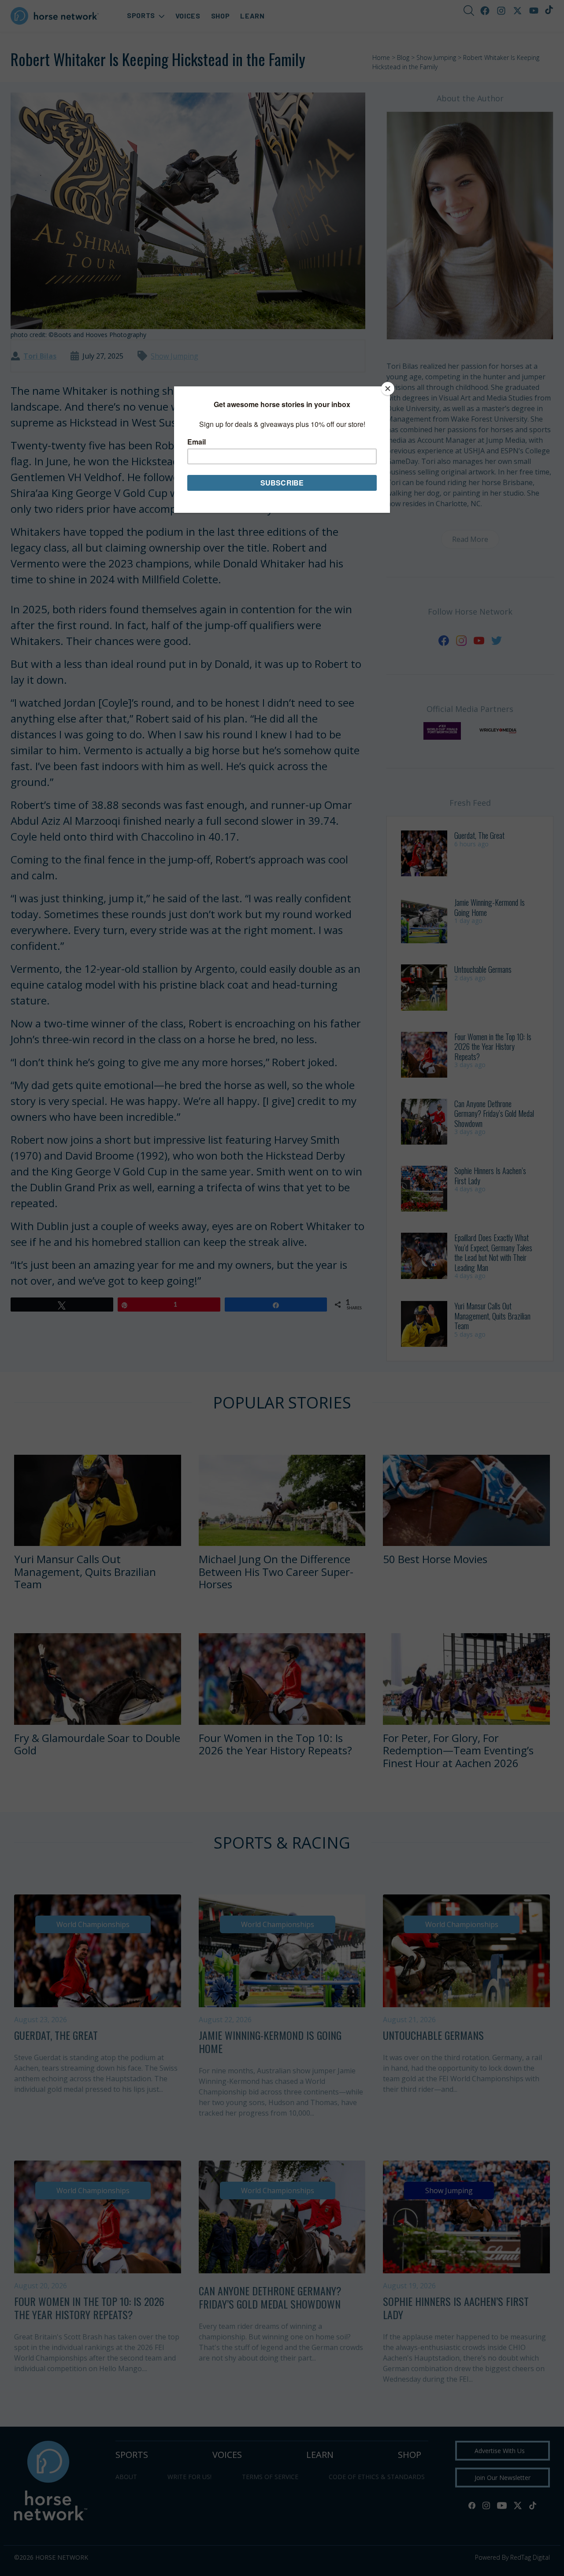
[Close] (388, 389)
